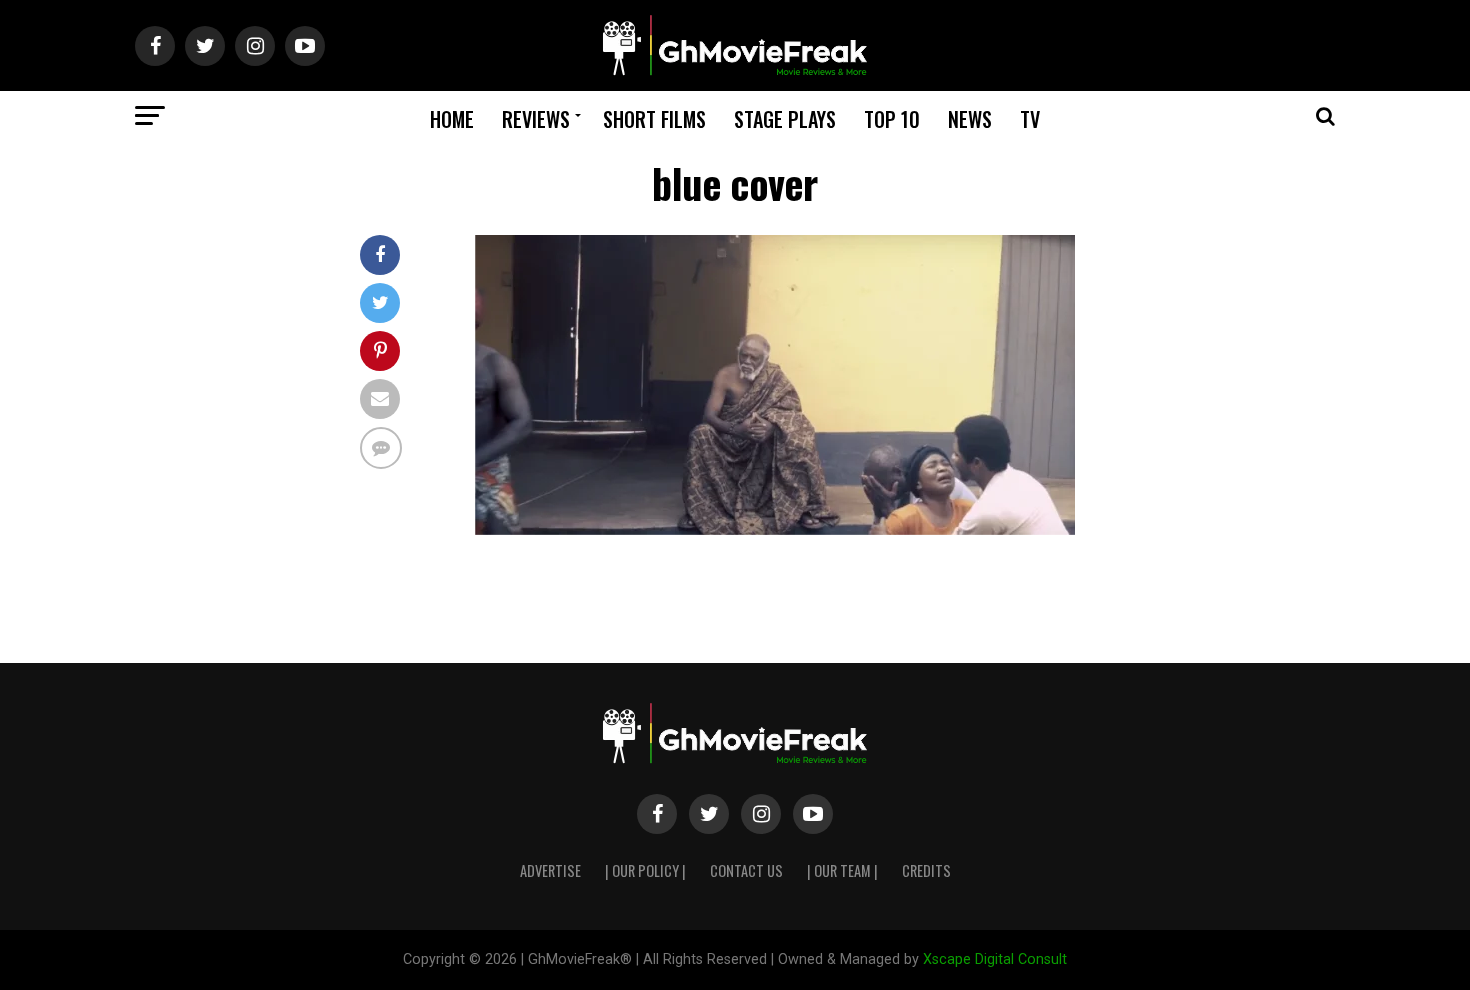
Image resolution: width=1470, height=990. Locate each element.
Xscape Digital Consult (995, 959)
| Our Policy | (645, 870)
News (970, 119)
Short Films (654, 119)
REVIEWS (536, 119)
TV (1030, 119)
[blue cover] (775, 529)
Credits (926, 870)
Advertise (550, 870)
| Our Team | (842, 870)
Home (452, 119)
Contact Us (746, 870)
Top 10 (892, 119)
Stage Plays (785, 119)
